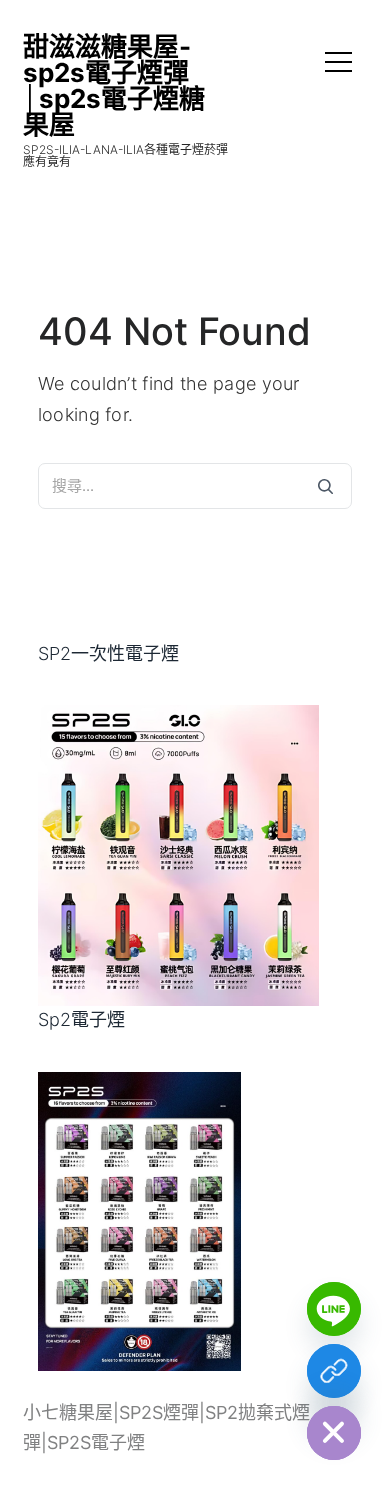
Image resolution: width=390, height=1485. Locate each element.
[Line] (334, 1309)
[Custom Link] (334, 1371)
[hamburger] (338, 64)
